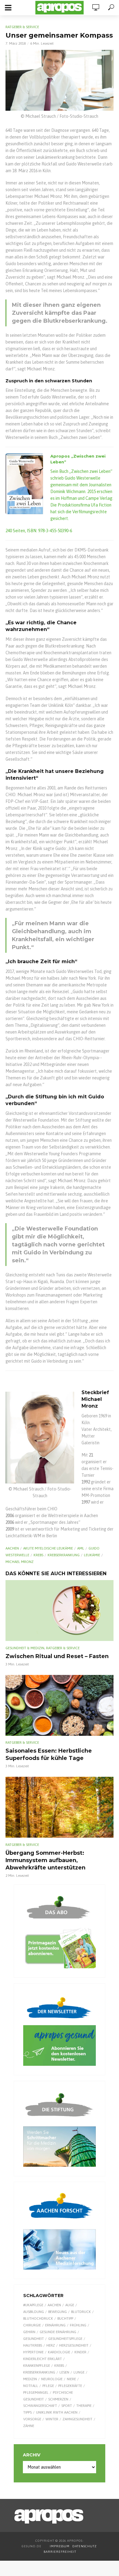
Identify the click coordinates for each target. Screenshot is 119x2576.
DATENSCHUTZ (85, 2546)
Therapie (84, 2406)
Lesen (64, 2372)
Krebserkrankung (64, 1555)
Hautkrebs (33, 2345)
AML (81, 1548)
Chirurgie (32, 2325)
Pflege (48, 2386)
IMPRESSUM (60, 2546)
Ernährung (55, 2325)
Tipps (27, 2412)
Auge (70, 2305)
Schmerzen (58, 2399)
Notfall (31, 2386)
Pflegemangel (36, 2392)
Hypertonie (33, 2352)
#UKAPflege (33, 2305)
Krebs (38, 1555)
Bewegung (58, 2312)
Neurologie (52, 2379)
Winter (52, 2419)
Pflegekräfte (70, 2386)
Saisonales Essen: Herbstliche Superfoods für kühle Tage (49, 1754)
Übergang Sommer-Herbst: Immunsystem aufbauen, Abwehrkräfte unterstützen (45, 1860)
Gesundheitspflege (65, 2339)
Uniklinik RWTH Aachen (57, 2412)
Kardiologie (59, 2352)
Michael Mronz (20, 1562)
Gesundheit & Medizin (25, 1648)
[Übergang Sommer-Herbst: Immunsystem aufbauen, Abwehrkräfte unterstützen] (60, 1807)
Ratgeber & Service (22, 27)
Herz (51, 2345)
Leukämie (92, 1555)
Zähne (29, 2426)
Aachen (12, 1548)
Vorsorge (32, 2419)
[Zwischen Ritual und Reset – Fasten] (60, 1611)
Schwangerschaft (40, 2406)
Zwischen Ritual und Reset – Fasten (57, 1656)
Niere (71, 2379)
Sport (67, 2406)
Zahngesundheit (78, 2419)
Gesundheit (34, 2339)
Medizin (30, 2379)
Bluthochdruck (38, 2318)
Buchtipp (65, 2318)
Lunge (79, 2372)
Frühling (78, 2325)
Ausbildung (34, 2312)
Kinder (80, 2352)
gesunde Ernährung (58, 2332)
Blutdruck (81, 2312)
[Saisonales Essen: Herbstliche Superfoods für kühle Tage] (60, 1705)
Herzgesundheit (74, 2345)
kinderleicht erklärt (43, 2359)
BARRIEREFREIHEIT (60, 2552)
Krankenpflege (37, 2366)
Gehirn (29, 2332)
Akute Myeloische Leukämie (48, 1548)
